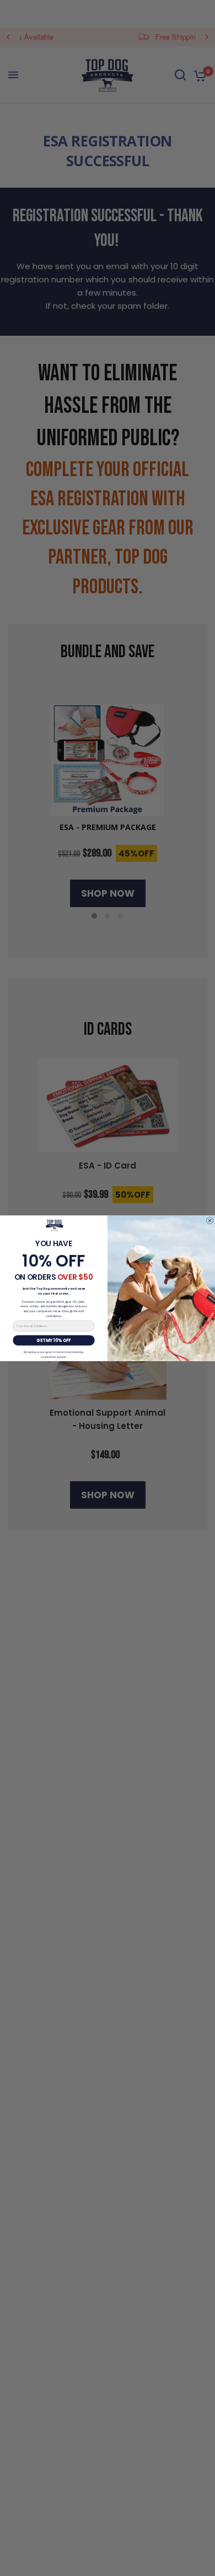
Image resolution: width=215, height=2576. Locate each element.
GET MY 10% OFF (53, 1340)
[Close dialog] (209, 1220)
